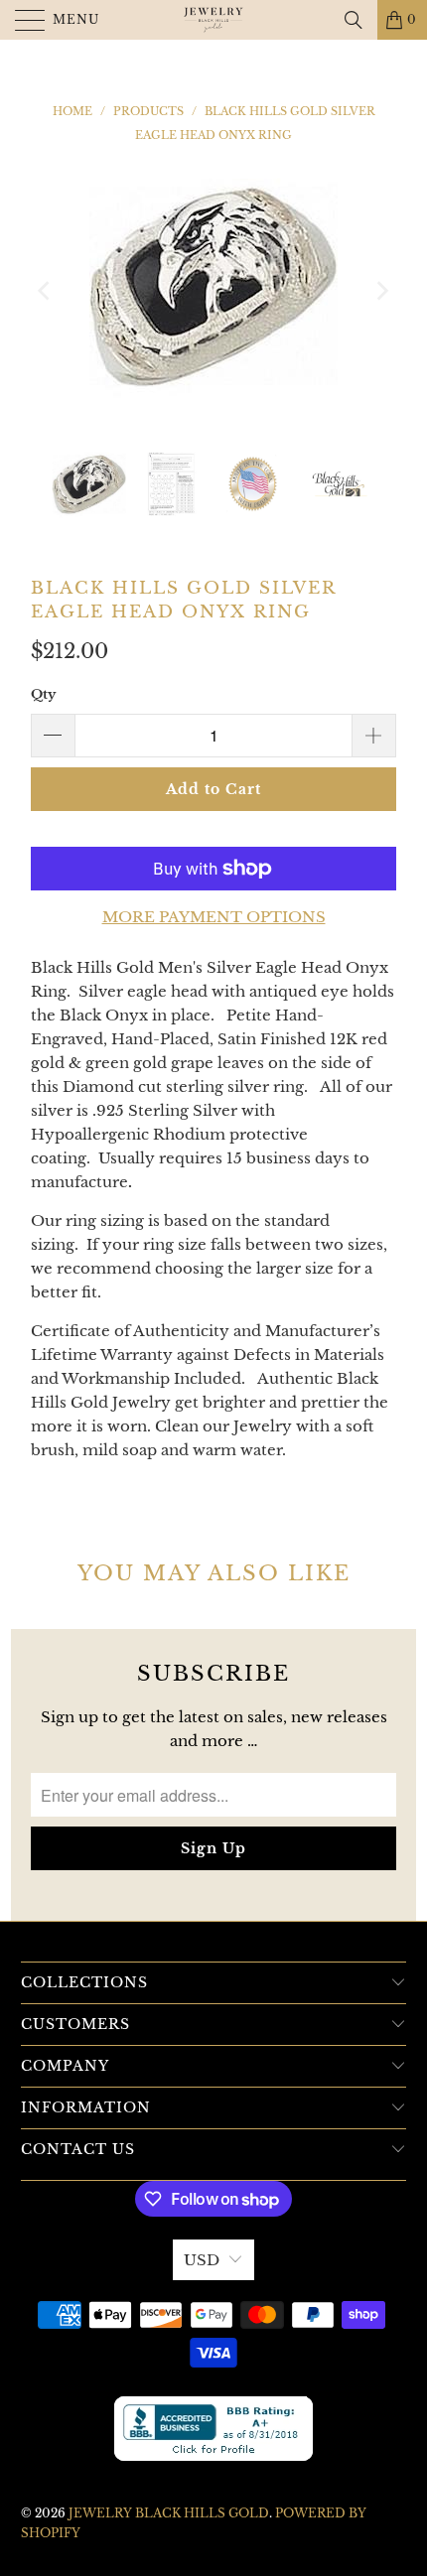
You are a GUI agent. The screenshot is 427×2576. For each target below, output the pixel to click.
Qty (43, 694)
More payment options (214, 917)
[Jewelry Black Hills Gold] (214, 20)
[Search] (354, 20)
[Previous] (46, 290)
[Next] (381, 290)
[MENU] (21, 20)
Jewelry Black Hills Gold (169, 2513)
